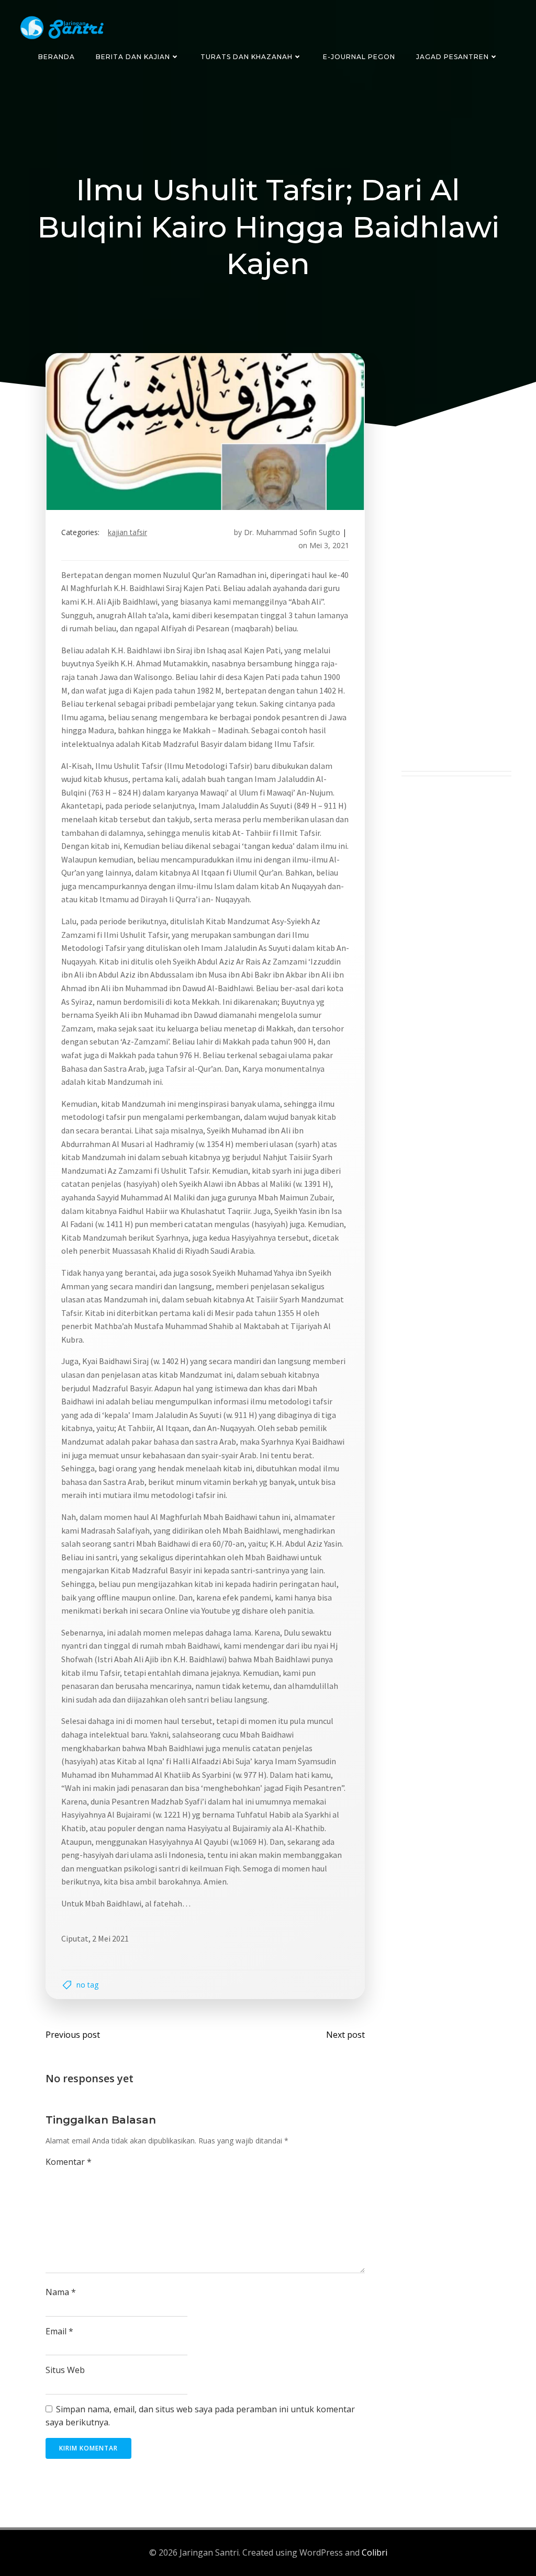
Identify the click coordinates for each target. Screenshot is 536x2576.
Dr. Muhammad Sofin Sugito (292, 532)
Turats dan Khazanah (247, 57)
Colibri (375, 2552)
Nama (61, 2292)
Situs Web (65, 2370)
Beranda (57, 57)
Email (59, 2331)
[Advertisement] (456, 614)
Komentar (69, 2162)
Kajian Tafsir (127, 532)
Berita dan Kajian (133, 57)
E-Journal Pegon (359, 57)
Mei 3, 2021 (329, 545)
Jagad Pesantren (453, 57)
